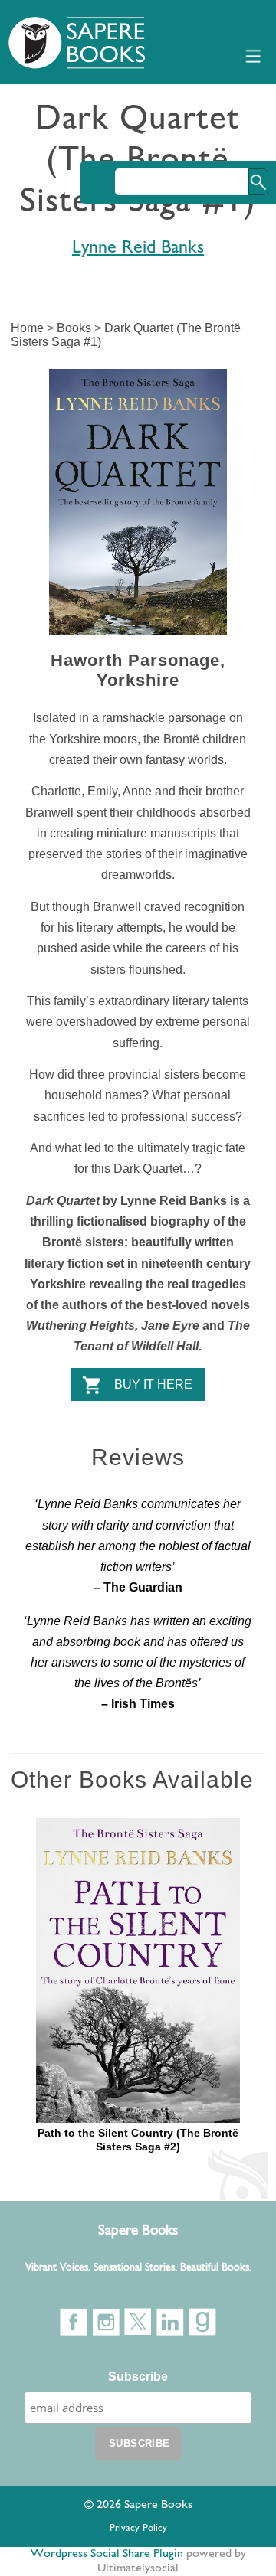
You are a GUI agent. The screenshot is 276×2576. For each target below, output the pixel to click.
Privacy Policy (138, 2528)
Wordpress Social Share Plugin (108, 2554)
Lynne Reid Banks (138, 248)
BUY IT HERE (153, 1384)
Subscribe (138, 2377)
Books (74, 328)
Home (27, 328)
